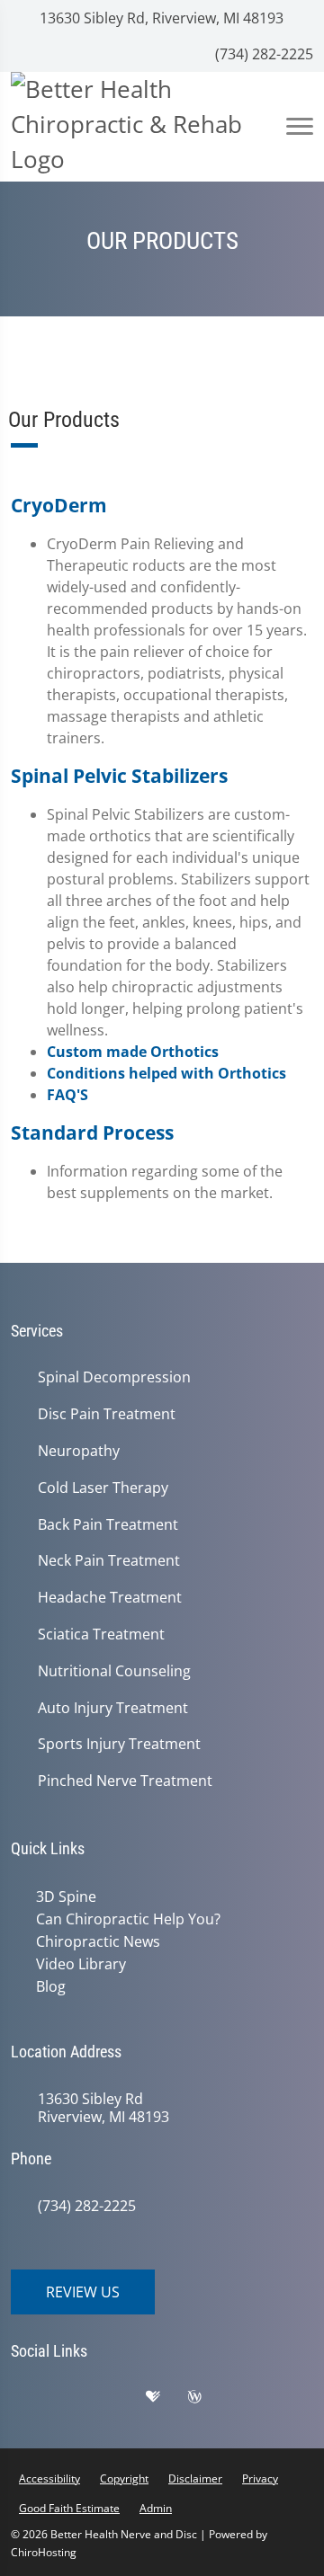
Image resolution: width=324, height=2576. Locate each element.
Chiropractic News (98, 1941)
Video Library (81, 1964)
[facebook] (78, 2401)
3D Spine (66, 1896)
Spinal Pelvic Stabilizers (119, 775)
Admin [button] (156, 2508)
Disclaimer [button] (195, 2478)
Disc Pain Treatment (107, 1414)
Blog (51, 1986)
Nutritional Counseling (114, 1671)
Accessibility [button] (49, 2478)
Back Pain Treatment (108, 1525)
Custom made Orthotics (133, 1052)
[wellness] (208, 2401)
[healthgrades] (166, 2401)
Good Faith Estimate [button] (69, 2508)
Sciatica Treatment (101, 1634)
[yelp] (123, 2401)
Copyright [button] (124, 2478)
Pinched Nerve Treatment (125, 1781)
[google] (33, 2401)
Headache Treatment (110, 1598)
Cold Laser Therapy (103, 1488)
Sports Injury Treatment (119, 1744)
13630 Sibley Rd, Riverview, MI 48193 (160, 18)
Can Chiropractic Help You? (128, 1919)
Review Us (83, 2292)
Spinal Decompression (114, 1377)
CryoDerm (59, 505)
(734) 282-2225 (262, 54)
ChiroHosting (44, 2552)
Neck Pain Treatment (109, 1561)
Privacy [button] (260, 2478)
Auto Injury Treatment (113, 1708)
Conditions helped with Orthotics (166, 1073)
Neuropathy (79, 1451)
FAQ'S (67, 1095)
